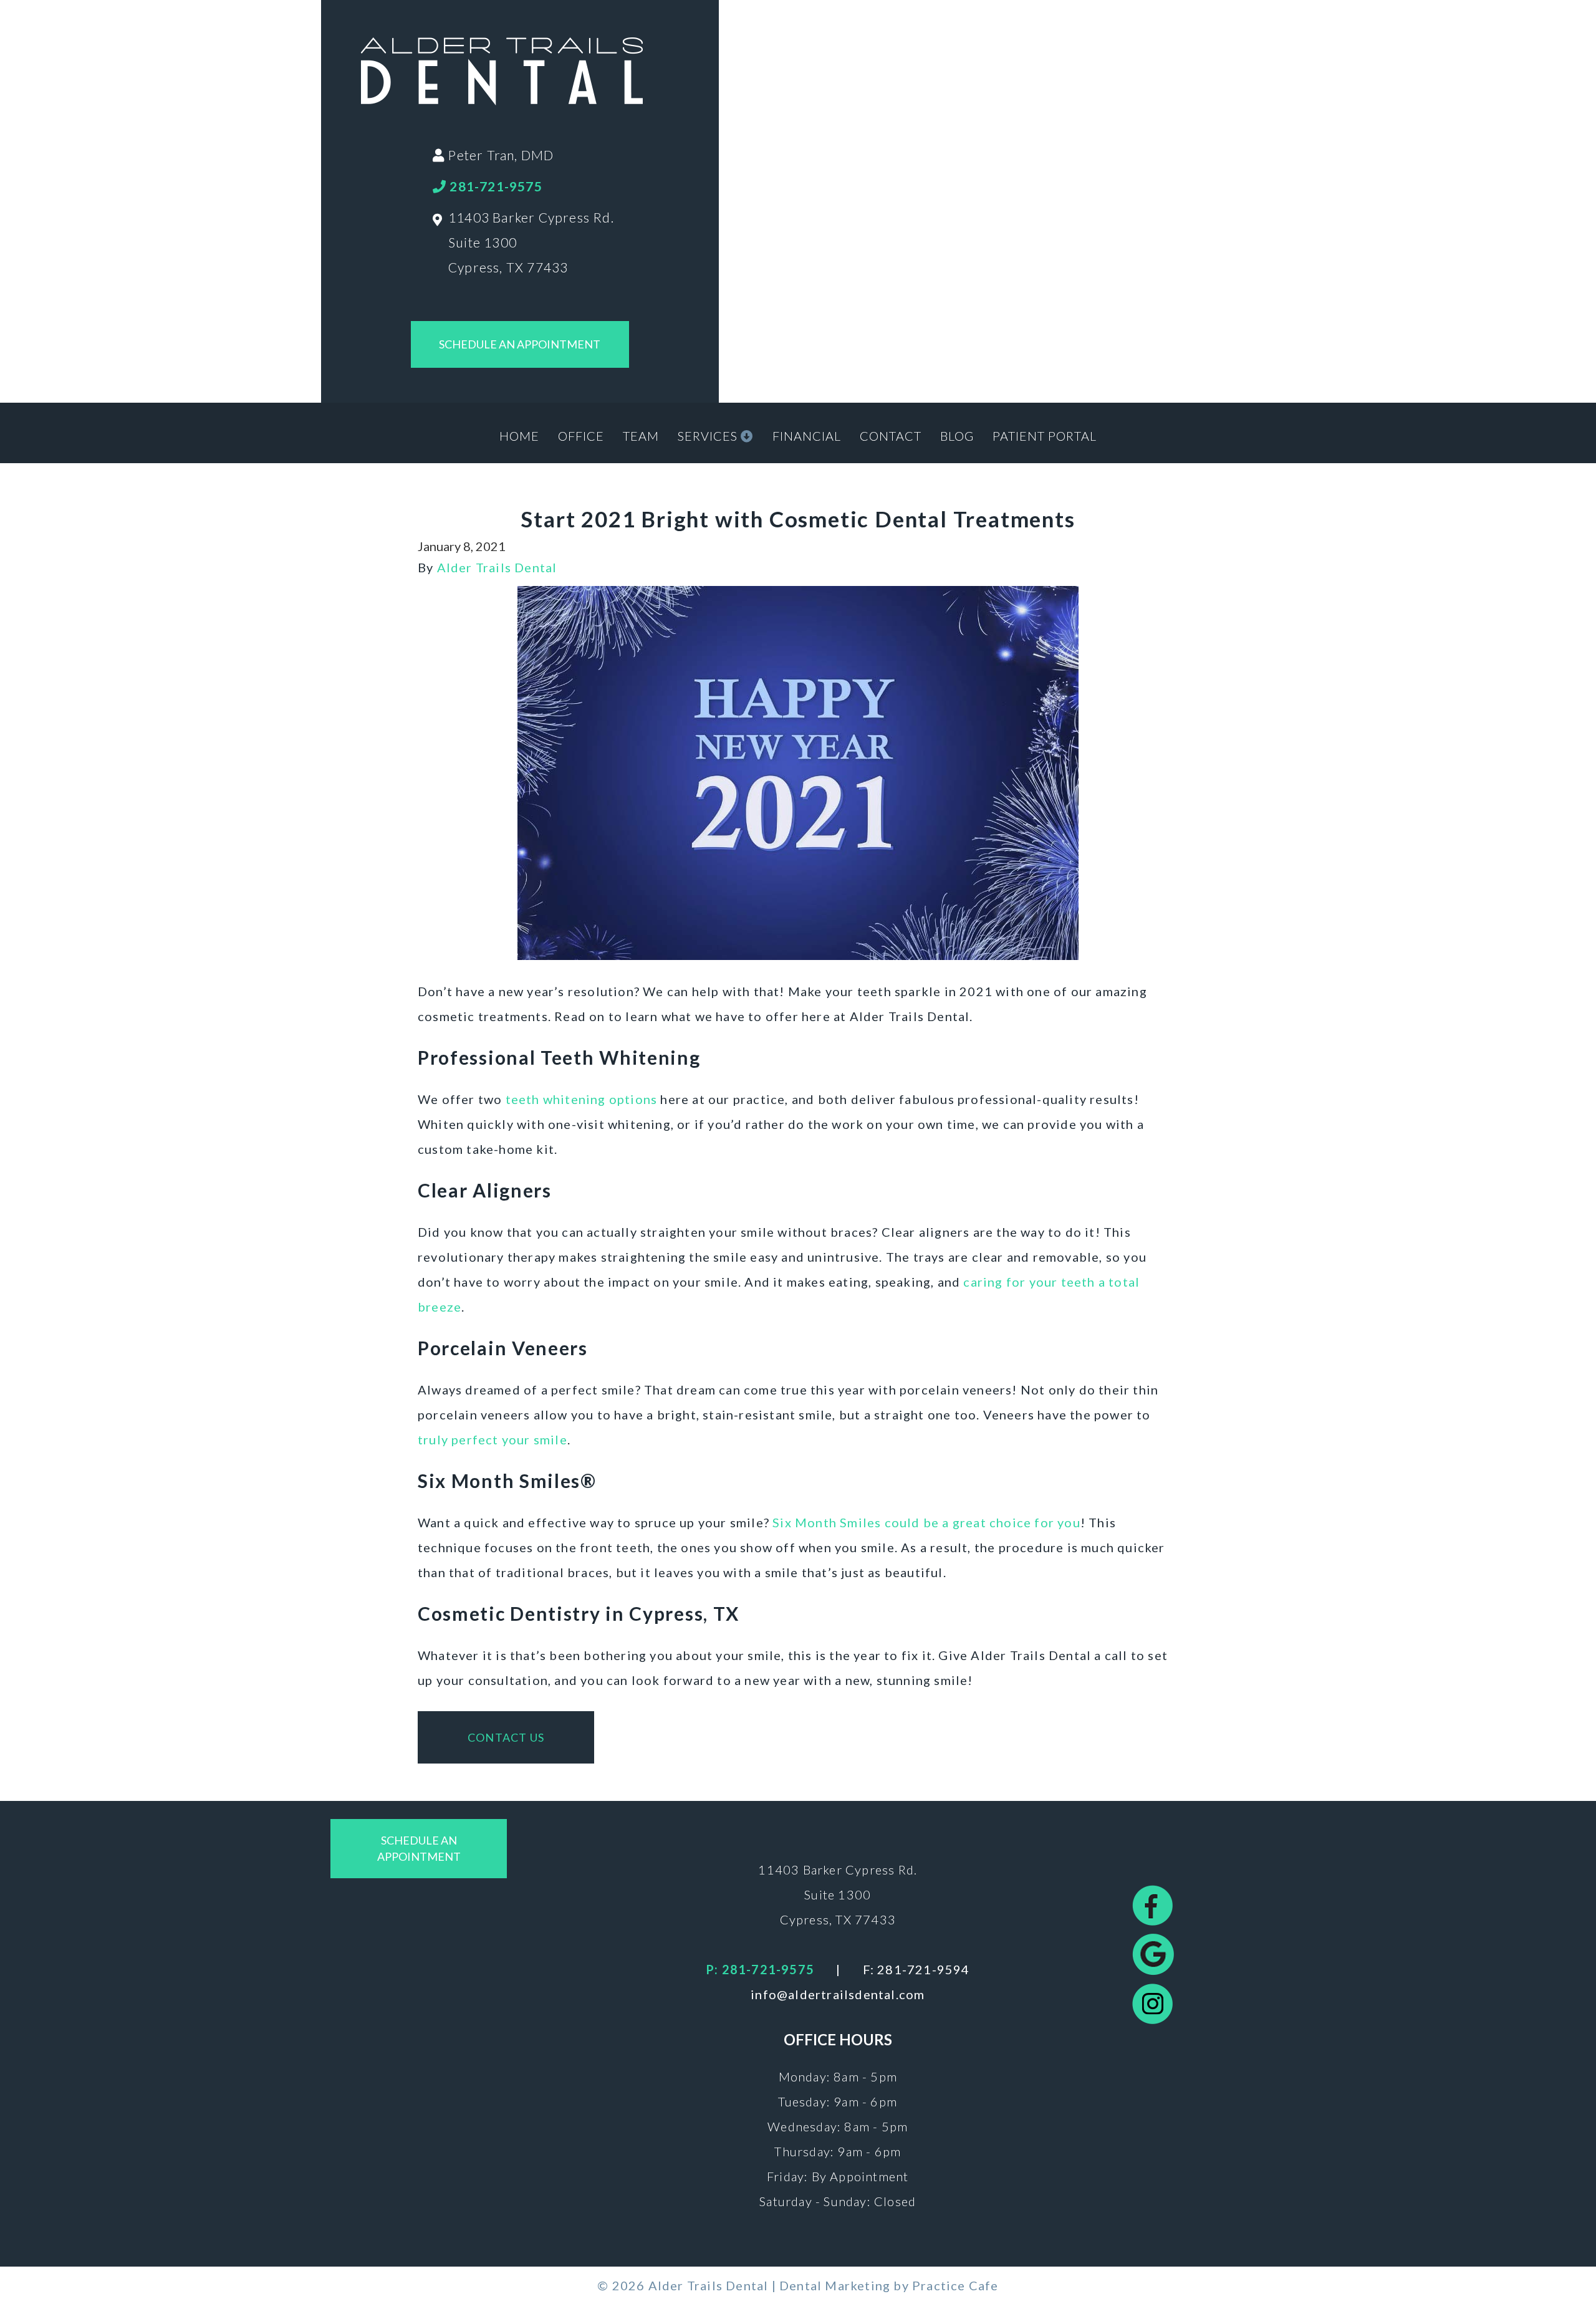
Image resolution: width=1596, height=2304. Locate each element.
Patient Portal (1045, 436)
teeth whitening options (582, 1099)
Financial (807, 436)
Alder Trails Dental (497, 567)
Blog (957, 436)
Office (581, 436)
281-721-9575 (494, 186)
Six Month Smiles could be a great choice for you (926, 1522)
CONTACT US (506, 1737)
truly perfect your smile (493, 1439)
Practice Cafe (955, 2285)
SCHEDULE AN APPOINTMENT (520, 344)
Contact (891, 436)
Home (519, 436)
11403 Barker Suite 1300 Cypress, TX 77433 (838, 1894)
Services (709, 436)
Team (641, 436)
